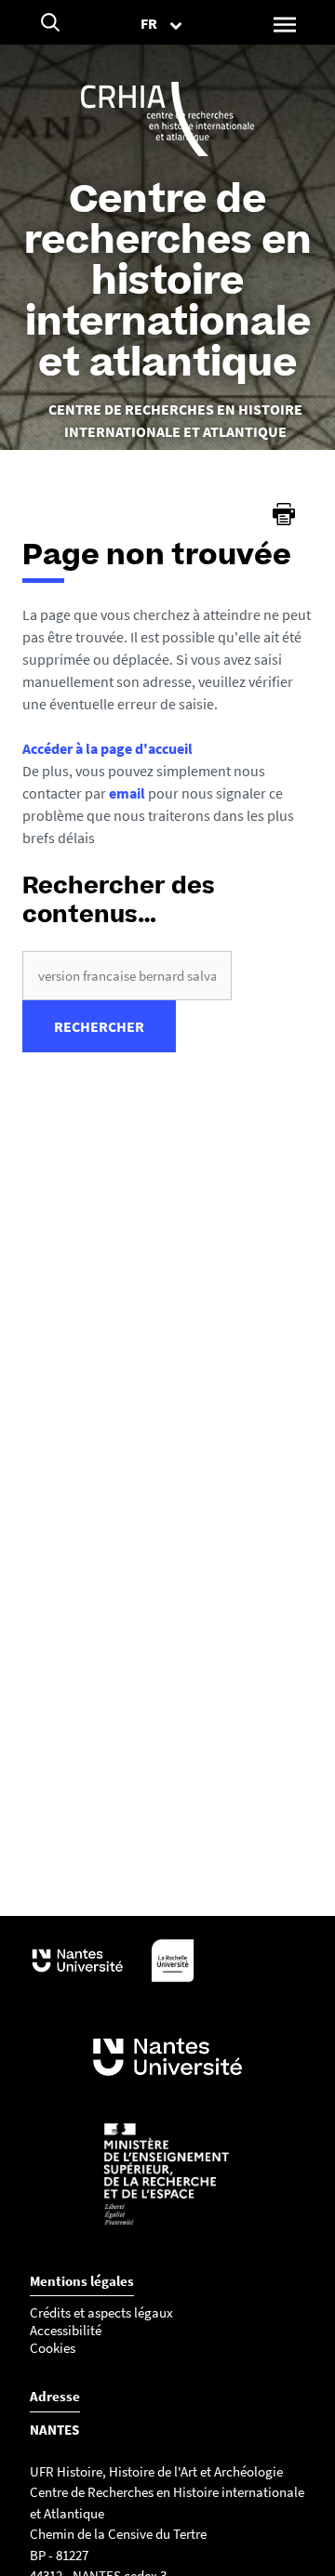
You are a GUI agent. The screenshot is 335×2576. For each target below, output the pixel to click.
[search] (127, 976)
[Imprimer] (284, 514)
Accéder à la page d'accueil (107, 748)
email (127, 793)
